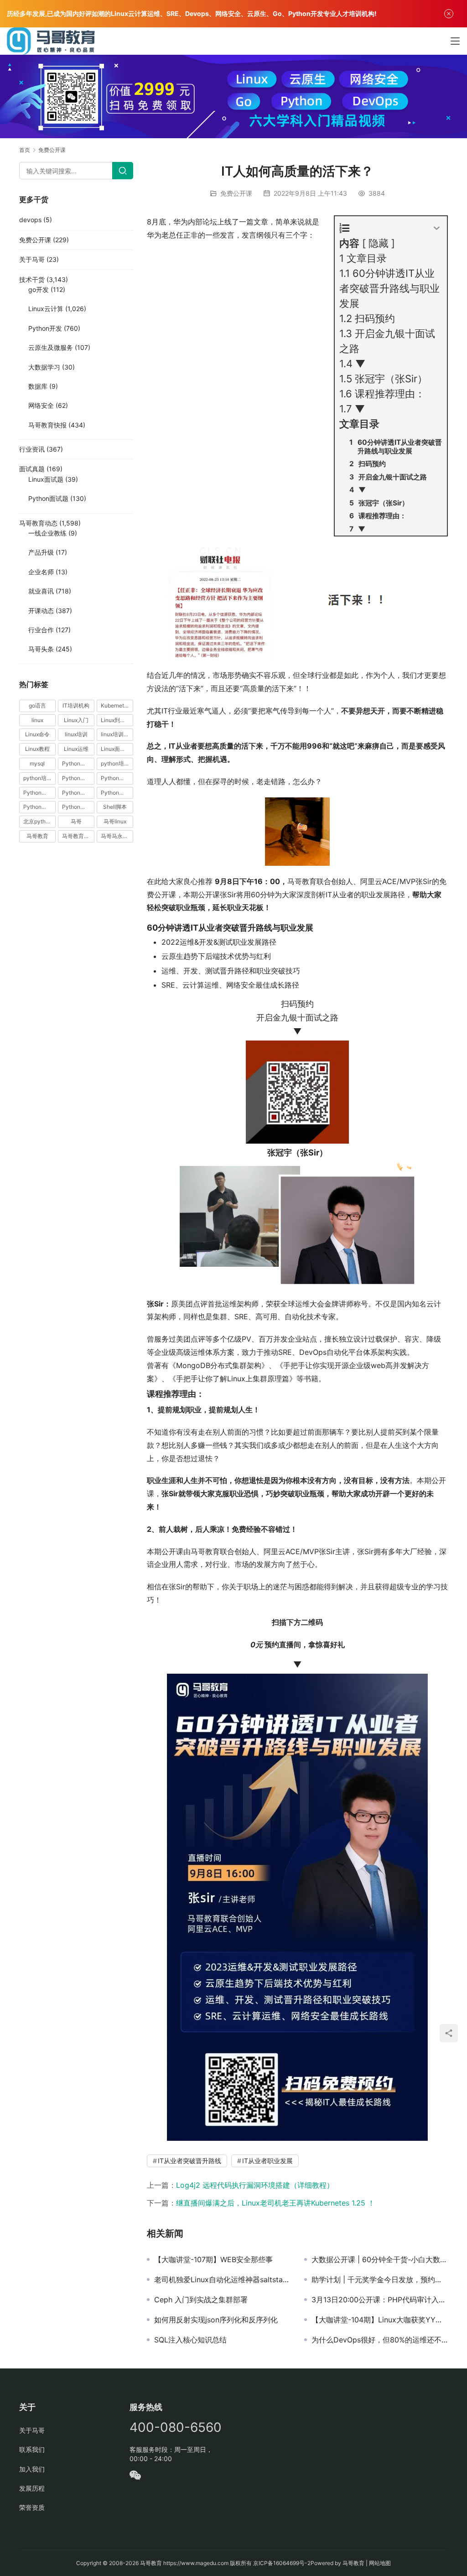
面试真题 (32, 469)
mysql (37, 763)
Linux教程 (37, 749)
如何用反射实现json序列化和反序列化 (216, 2320)
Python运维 (38, 807)
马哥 (76, 821)
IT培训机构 (76, 705)
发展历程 (32, 2488)
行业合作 (41, 630)
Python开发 (45, 328)
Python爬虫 (77, 793)
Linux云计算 (46, 309)
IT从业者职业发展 (267, 2161)
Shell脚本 (115, 807)
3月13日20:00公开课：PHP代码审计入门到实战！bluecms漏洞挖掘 (380, 2300)
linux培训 (76, 734)
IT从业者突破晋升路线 (189, 2161)
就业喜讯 (41, 591)
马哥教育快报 (47, 425)
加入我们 (32, 2469)
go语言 (37, 705)
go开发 (39, 289)
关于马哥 (32, 259)
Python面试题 (48, 498)
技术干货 (32, 279)
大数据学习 (44, 367)
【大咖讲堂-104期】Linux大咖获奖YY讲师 (380, 2320)
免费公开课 (236, 193)
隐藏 (379, 243)
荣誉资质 (32, 2507)
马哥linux (115, 821)
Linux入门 (76, 720)
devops (30, 220)
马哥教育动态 (38, 523)
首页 (25, 150)
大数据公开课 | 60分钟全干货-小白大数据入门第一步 (380, 2259)
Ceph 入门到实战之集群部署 (201, 2300)
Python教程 (38, 793)
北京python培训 (39, 821)
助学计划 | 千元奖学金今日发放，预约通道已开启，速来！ (380, 2279)
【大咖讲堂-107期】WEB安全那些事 (213, 2259)
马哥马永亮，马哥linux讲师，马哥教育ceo (117, 836)
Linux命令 (37, 734)
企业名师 (41, 572)
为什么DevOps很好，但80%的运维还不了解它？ (380, 2340)
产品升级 (41, 552)
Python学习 (77, 778)
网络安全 (41, 405)
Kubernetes (115, 705)
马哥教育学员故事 (78, 836)
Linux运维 (76, 749)
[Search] (123, 171)
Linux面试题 (46, 479)
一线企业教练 (47, 533)
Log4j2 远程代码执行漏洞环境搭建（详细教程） (255, 2185)
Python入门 (77, 763)
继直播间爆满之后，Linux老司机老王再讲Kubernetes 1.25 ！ (275, 2203)
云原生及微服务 (51, 347)
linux (37, 720)
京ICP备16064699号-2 (282, 2563)
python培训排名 (39, 778)
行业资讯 (32, 449)
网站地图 (380, 2563)
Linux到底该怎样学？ (117, 720)
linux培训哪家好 (117, 734)
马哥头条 (41, 649)
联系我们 (32, 2449)
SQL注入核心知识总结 (190, 2340)
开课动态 (41, 611)
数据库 (38, 386)
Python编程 (115, 793)
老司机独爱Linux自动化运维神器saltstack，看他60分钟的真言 (222, 2279)
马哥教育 (37, 836)
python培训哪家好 (117, 763)
